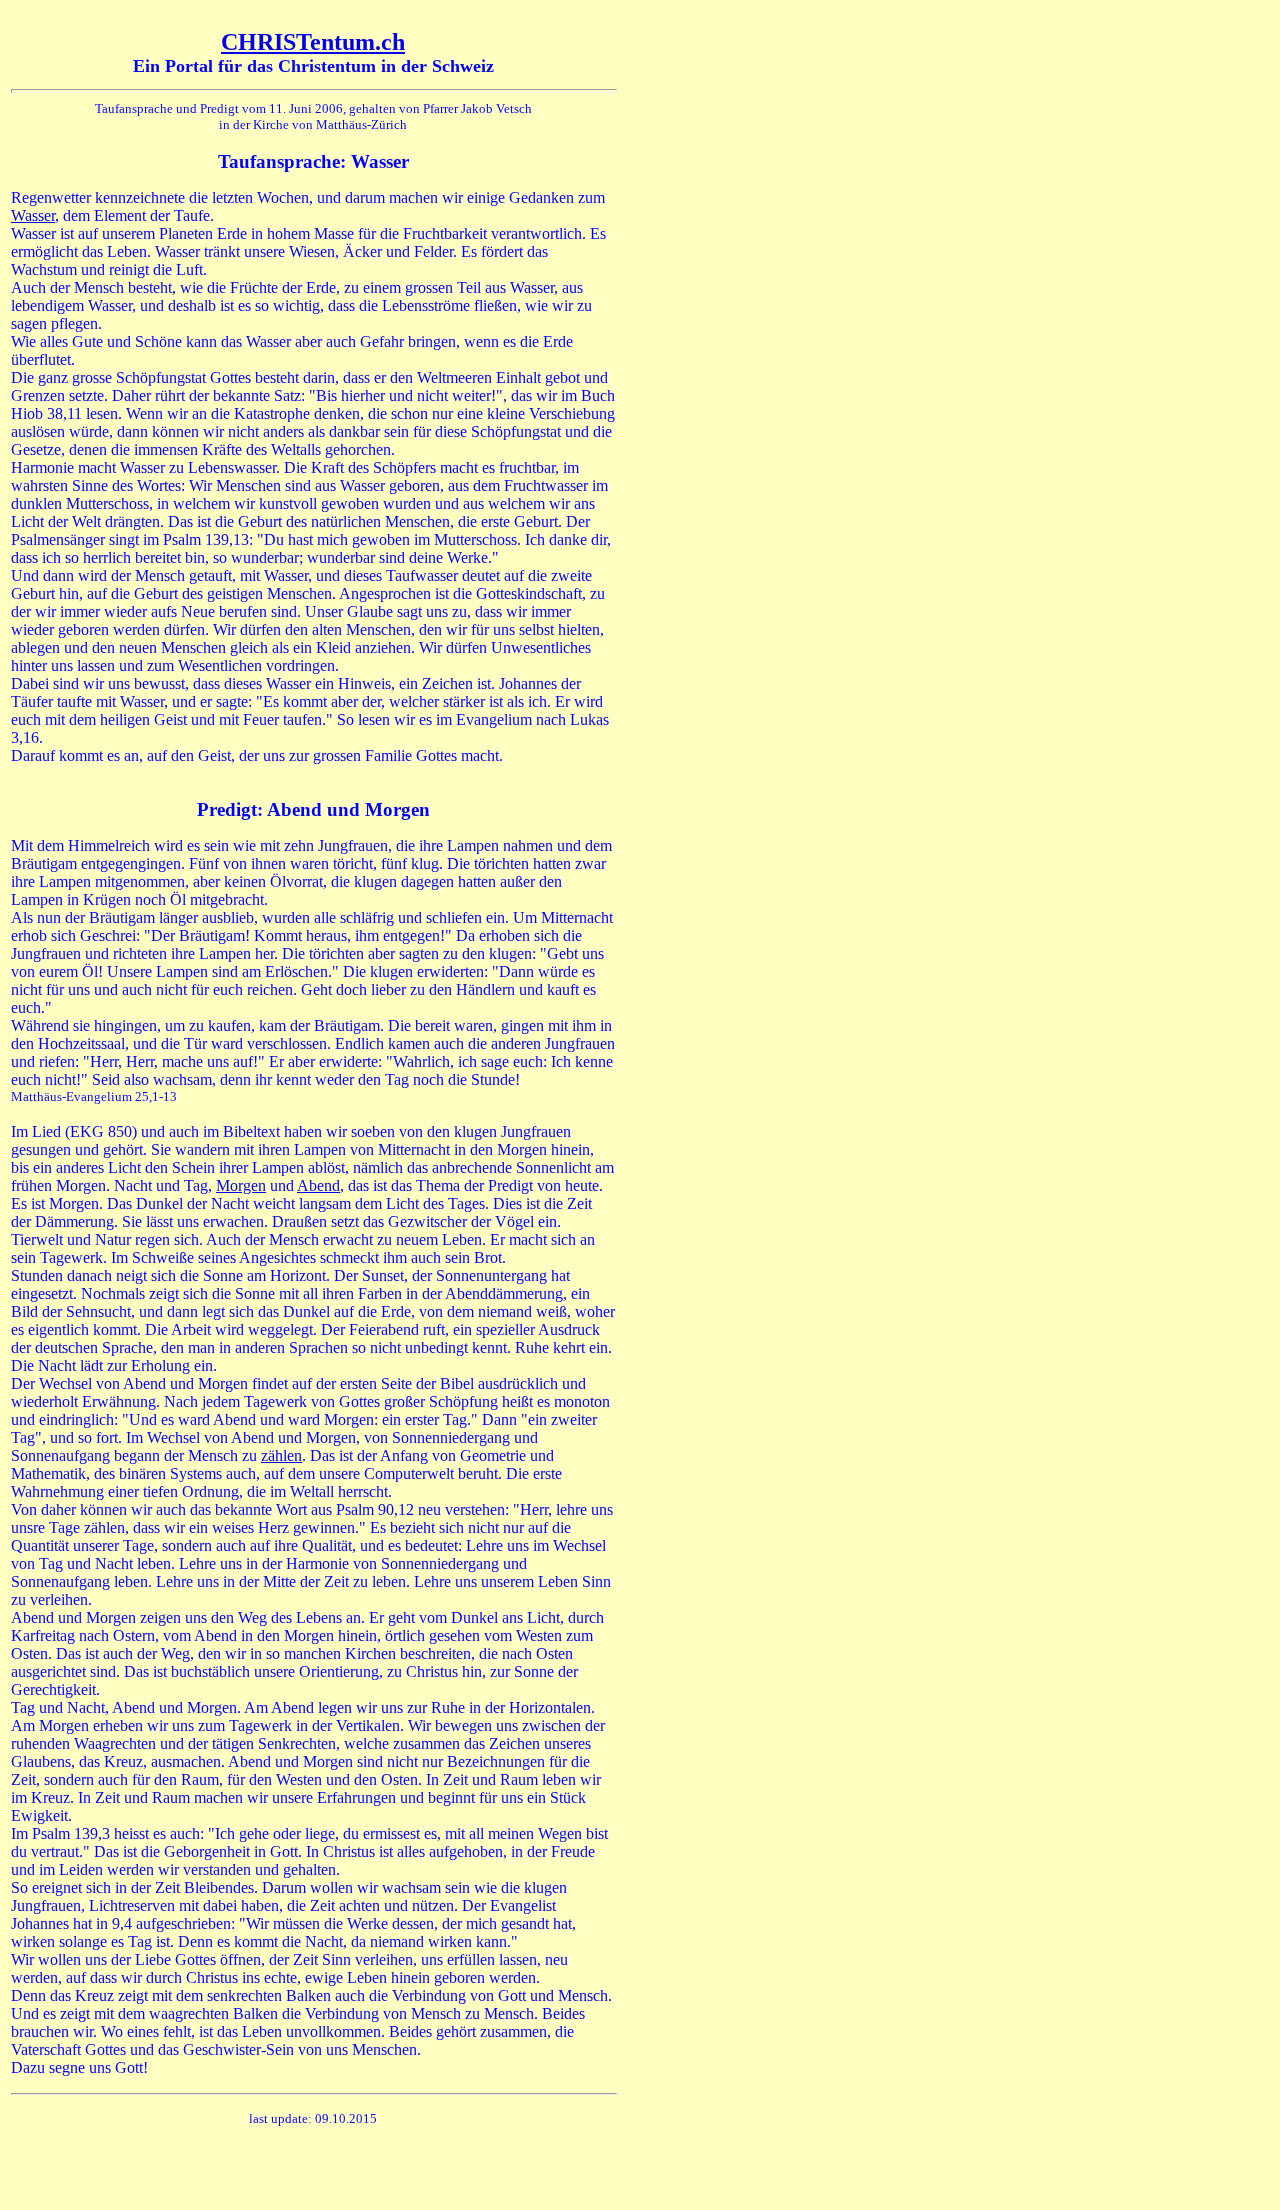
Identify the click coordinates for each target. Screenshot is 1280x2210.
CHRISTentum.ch (313, 42)
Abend (318, 1185)
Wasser (33, 215)
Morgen (241, 1185)
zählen (281, 1455)
